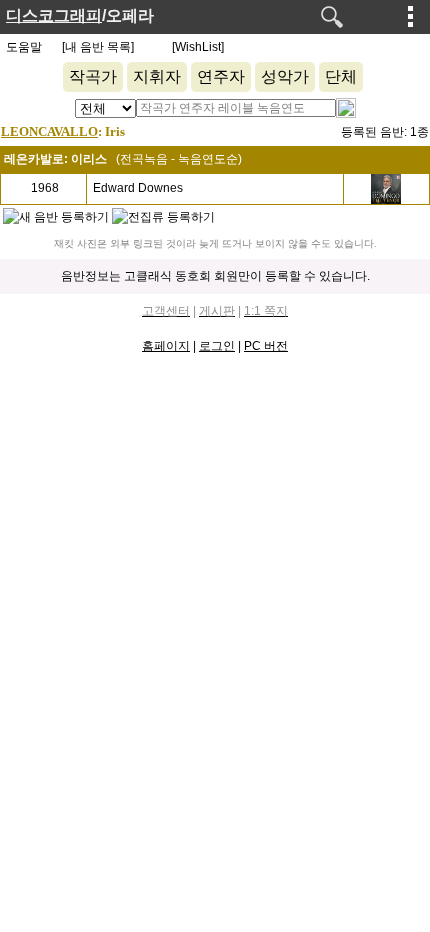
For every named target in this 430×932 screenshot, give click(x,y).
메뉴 (411, 16)
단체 (341, 76)
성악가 (285, 76)
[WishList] (198, 47)
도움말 (24, 47)
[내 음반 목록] (98, 47)
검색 (332, 17)
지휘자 (157, 76)
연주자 (221, 76)
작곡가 (93, 76)
